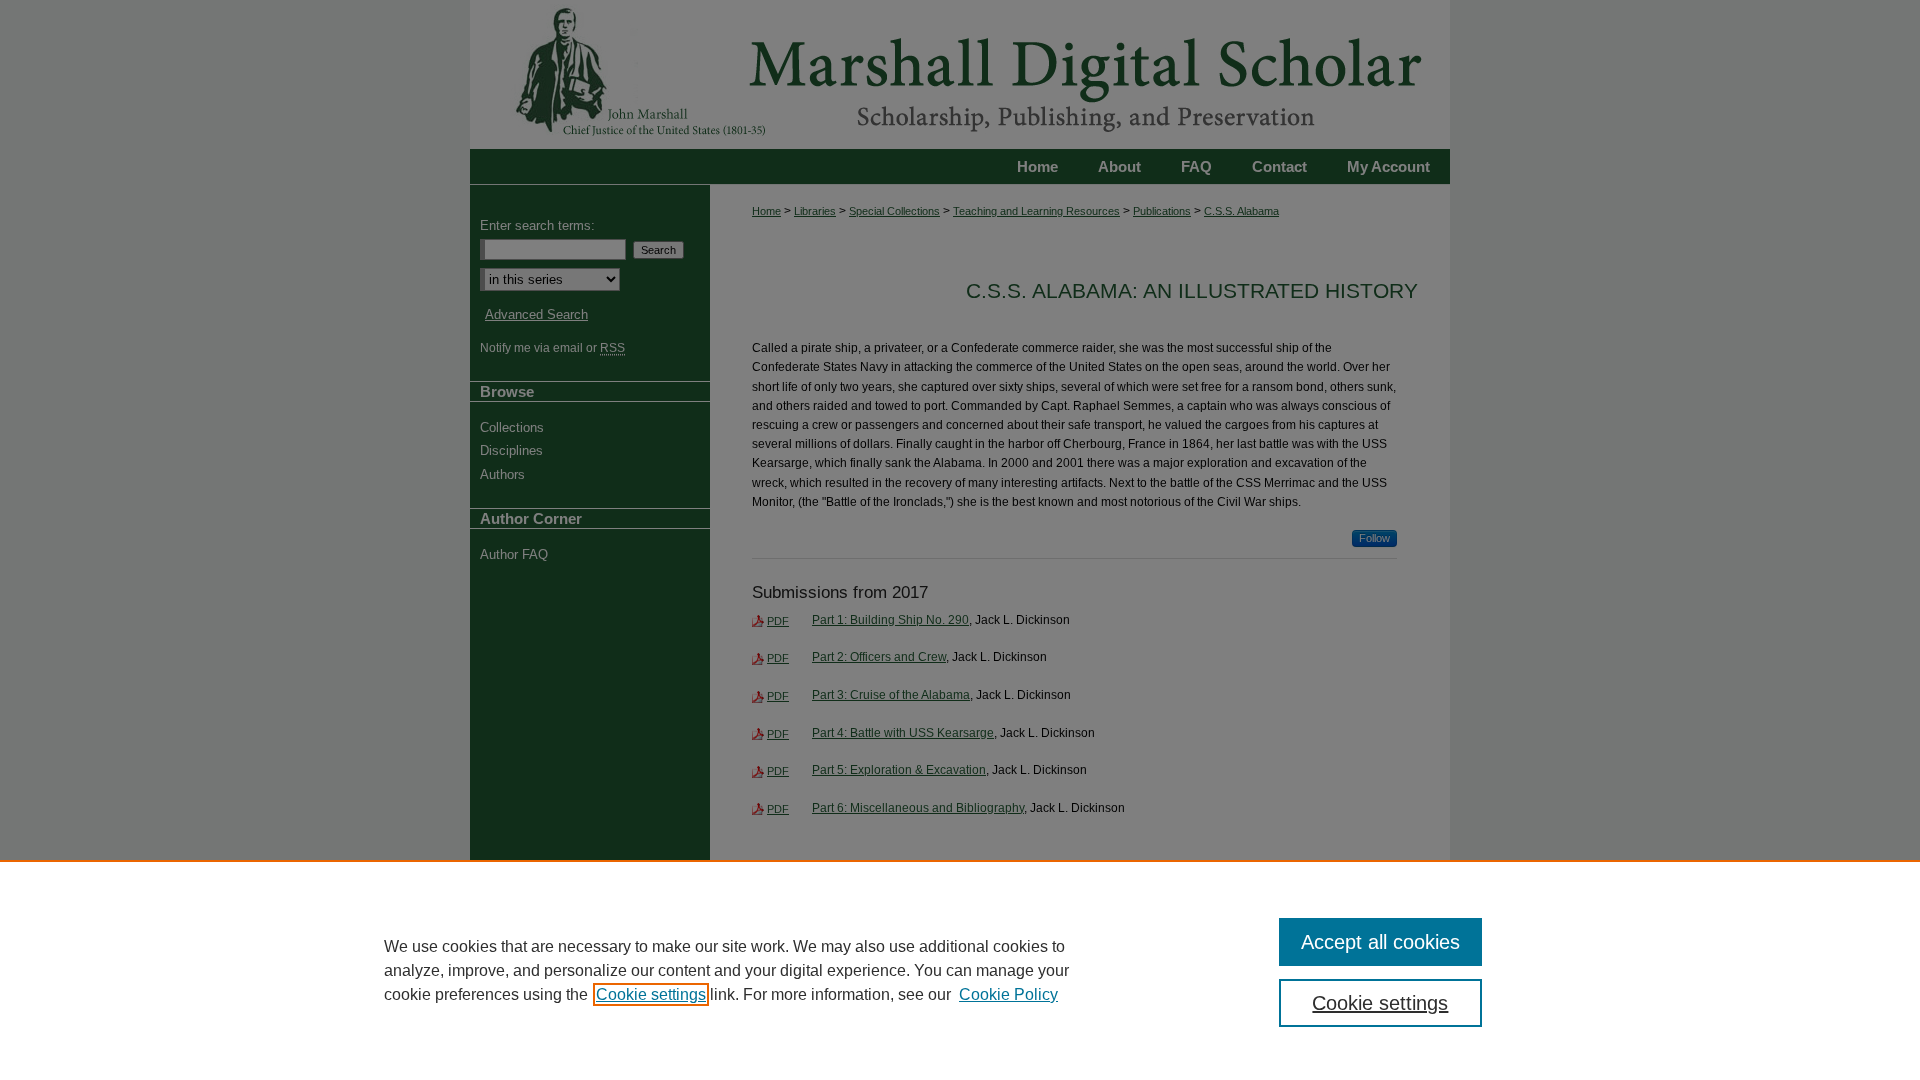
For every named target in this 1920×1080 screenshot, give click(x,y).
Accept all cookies (1380, 942)
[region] (960, 970)
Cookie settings (651, 994)
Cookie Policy (1008, 994)
